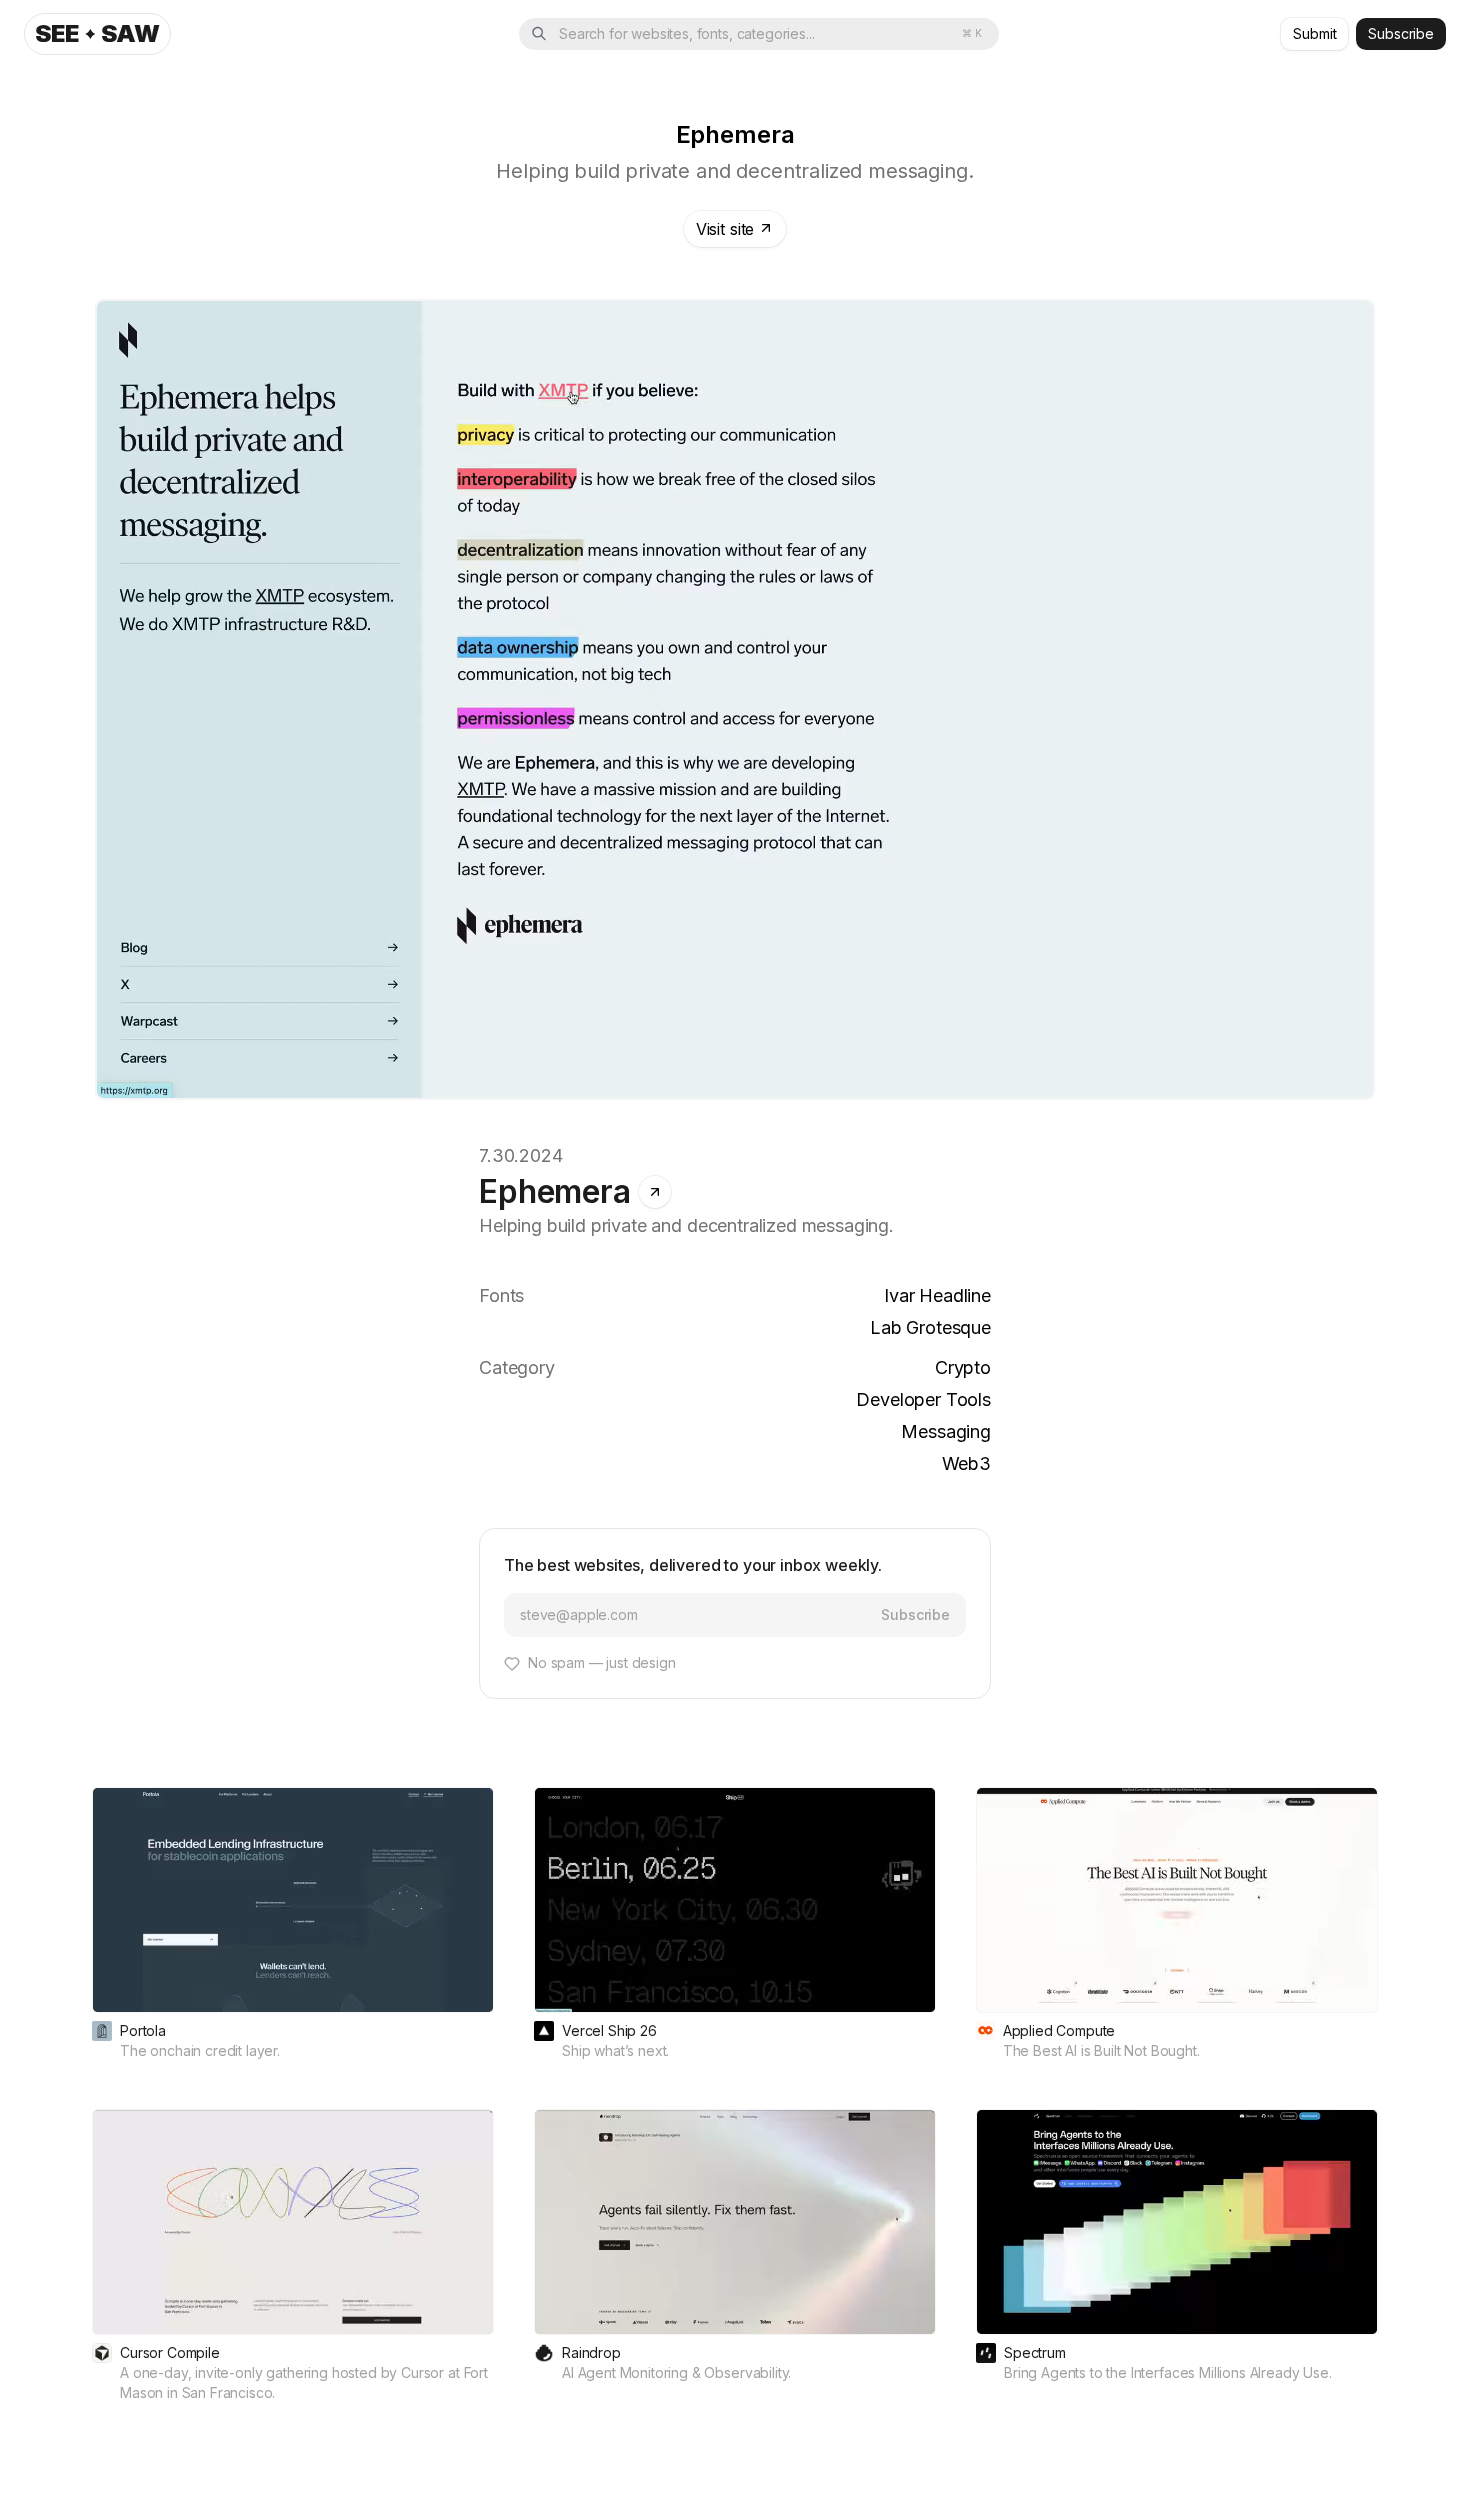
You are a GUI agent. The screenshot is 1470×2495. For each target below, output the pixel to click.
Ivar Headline (937, 1295)
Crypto (963, 1367)
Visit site (725, 229)
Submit (1314, 33)
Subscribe (1401, 33)
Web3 (966, 1463)
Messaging (946, 1431)
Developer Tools (923, 1399)
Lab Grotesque (930, 1327)
